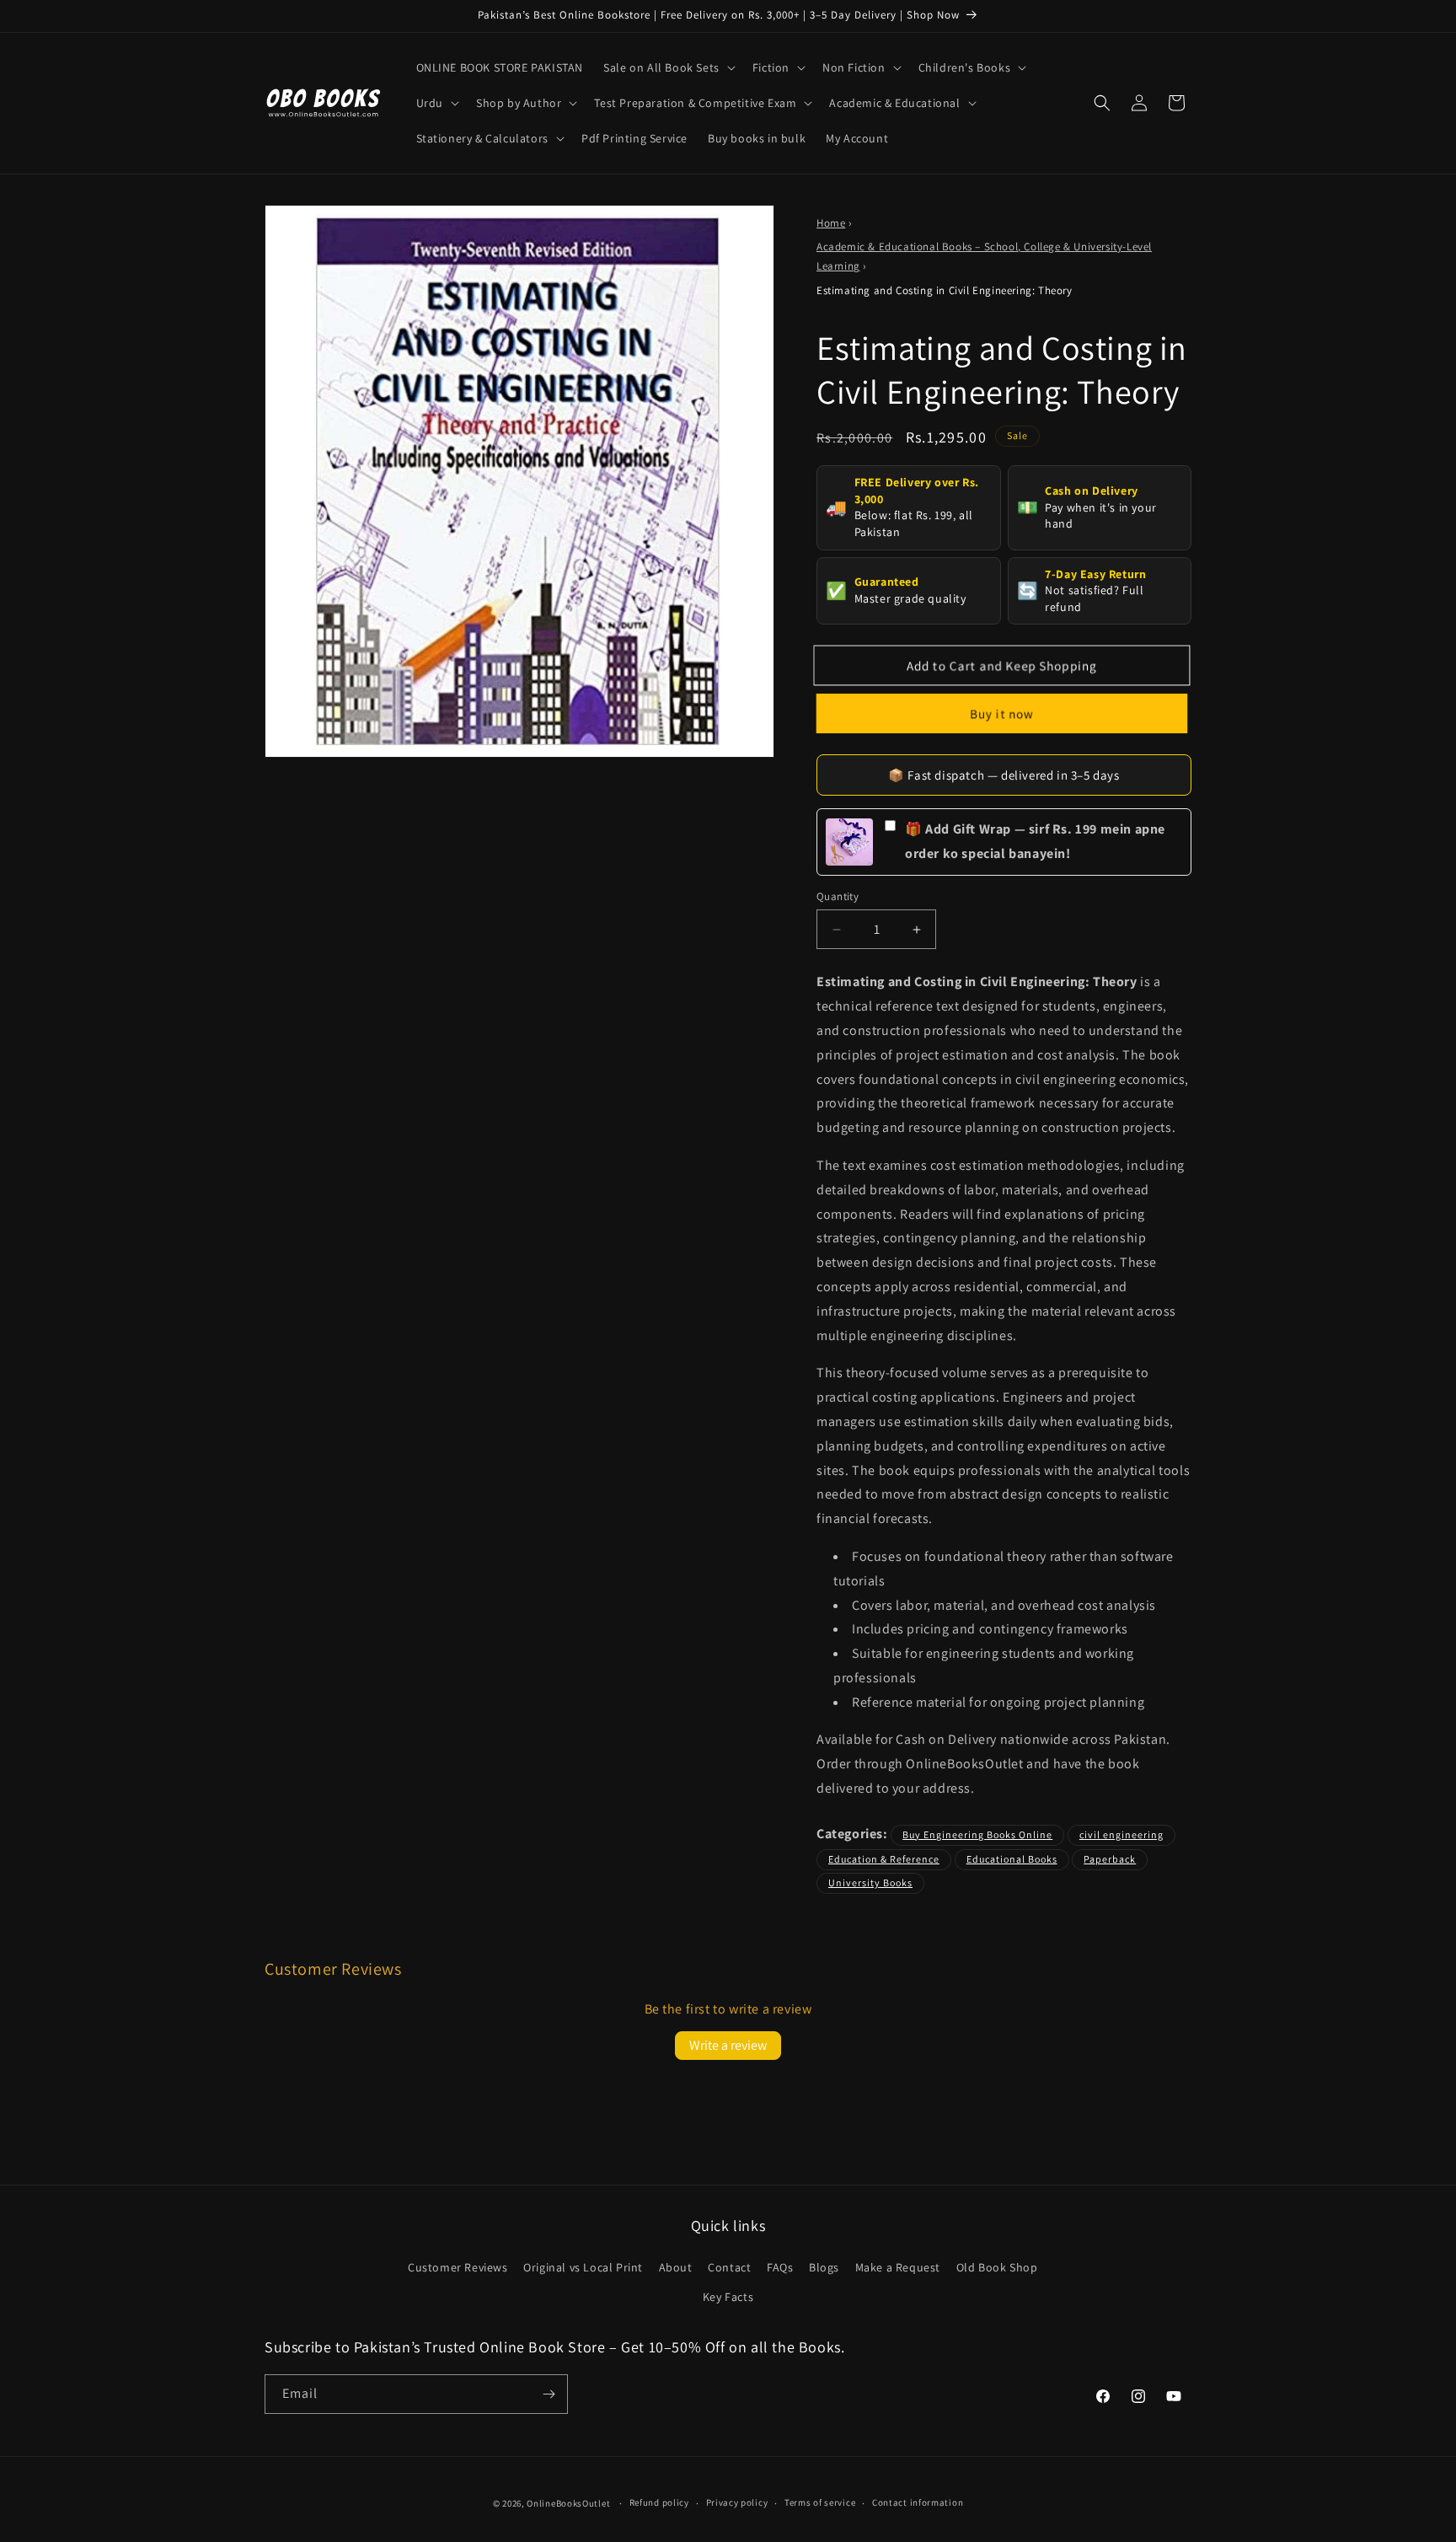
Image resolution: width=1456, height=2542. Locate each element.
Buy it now (1001, 713)
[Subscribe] (549, 2394)
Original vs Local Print (583, 2267)
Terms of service (820, 2502)
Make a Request (898, 2267)
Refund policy (659, 2502)
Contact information (918, 2502)
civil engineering (1121, 1834)
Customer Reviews (458, 2267)
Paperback (1110, 1859)
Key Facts (728, 2297)
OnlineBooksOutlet (568, 2503)
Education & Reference (884, 1859)
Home (831, 223)
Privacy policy (737, 2502)
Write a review (728, 2045)
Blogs (824, 2267)
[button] (668, 67)
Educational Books (1012, 1859)
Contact (729, 2267)
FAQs (780, 2267)
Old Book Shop (997, 2267)
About (676, 2267)
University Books (870, 1882)
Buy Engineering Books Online (977, 1834)
